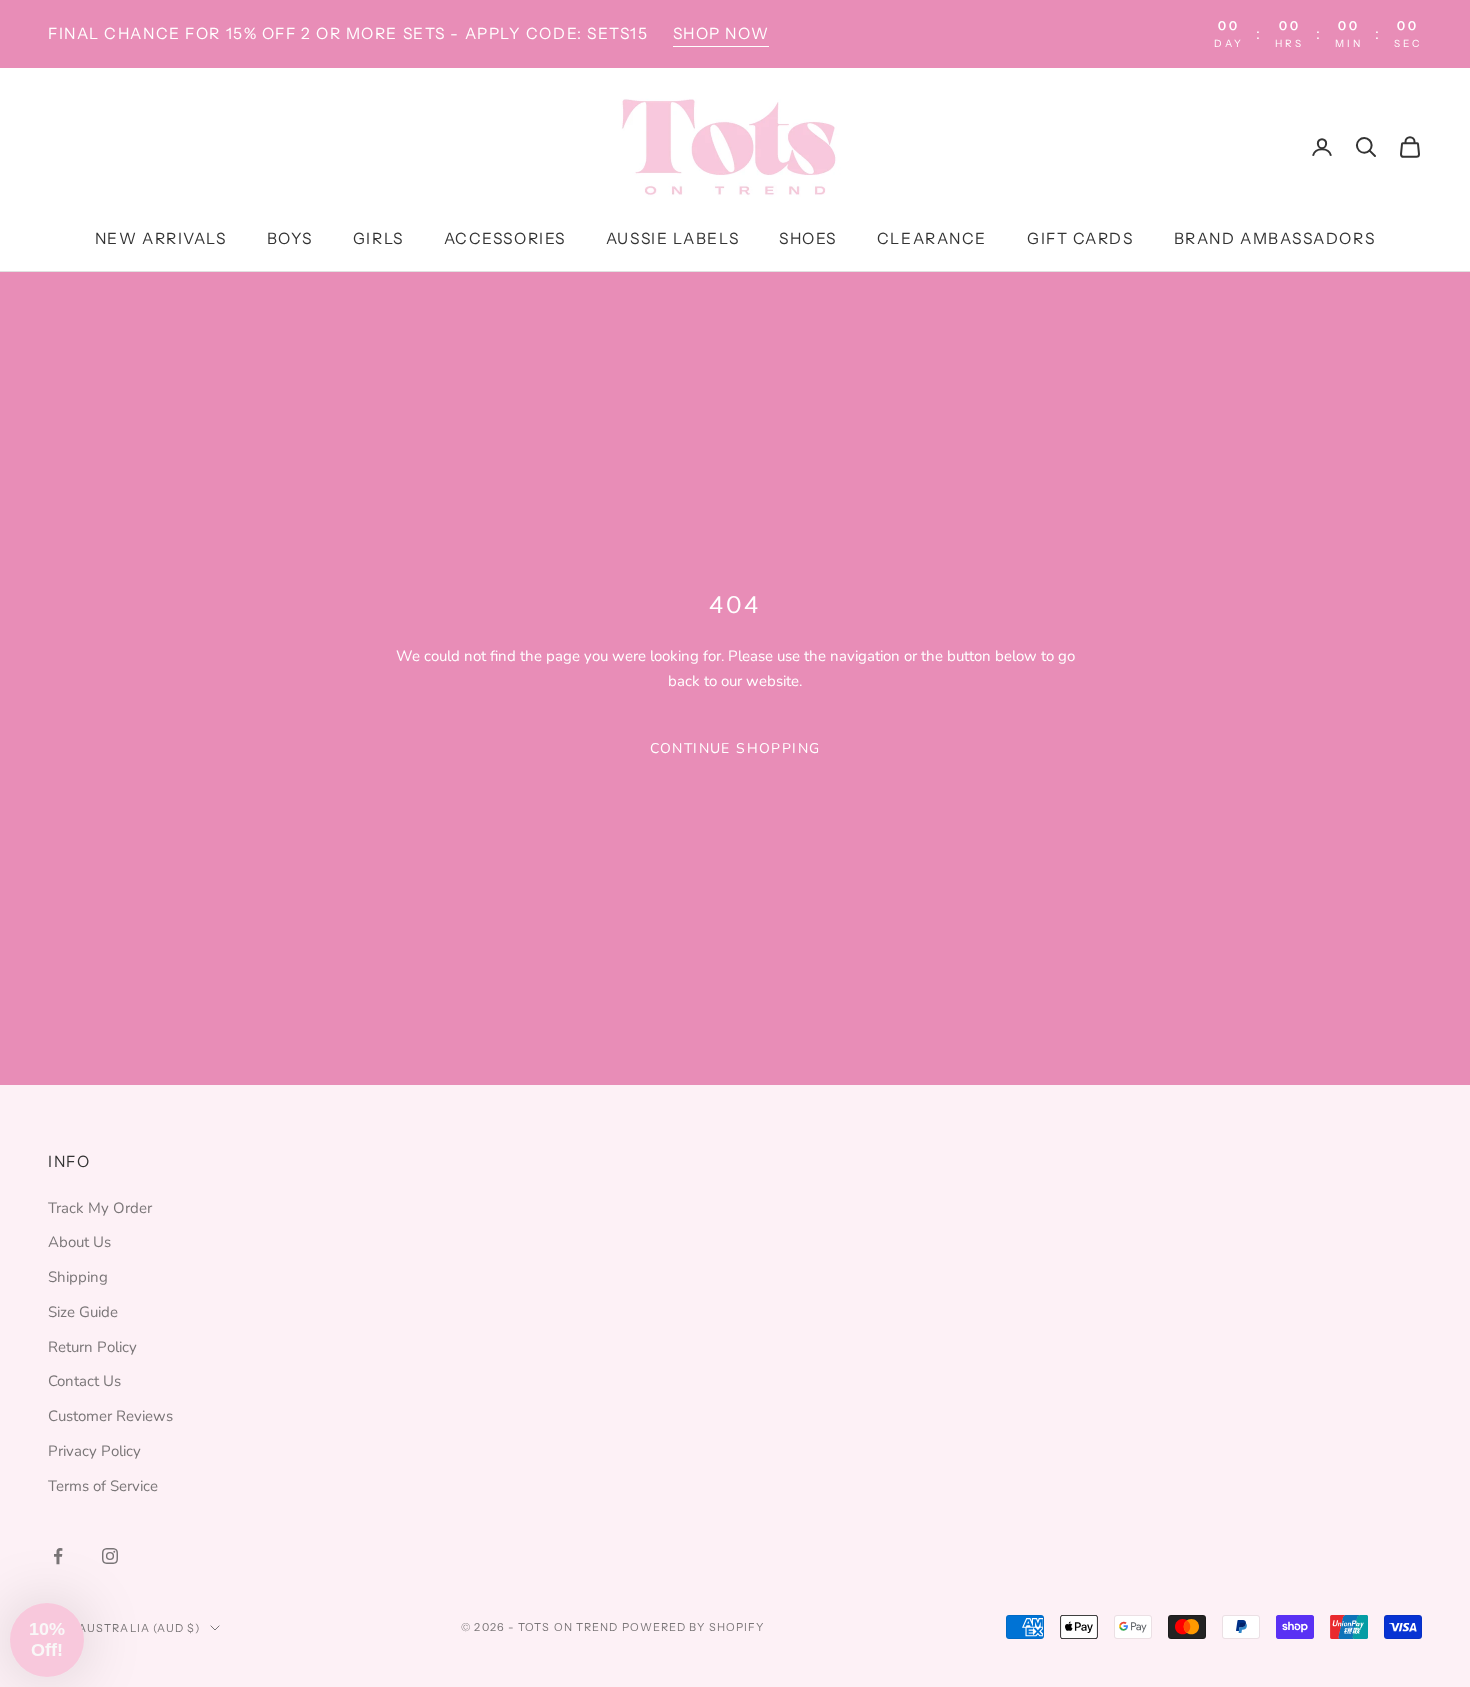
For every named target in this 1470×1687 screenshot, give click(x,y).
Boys (290, 239)
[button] (47, 1640)
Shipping (78, 1277)
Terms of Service (103, 1486)
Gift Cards (1080, 239)
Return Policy (92, 1347)
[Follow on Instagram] (110, 1556)
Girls (378, 239)
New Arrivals (161, 239)
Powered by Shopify (693, 1627)
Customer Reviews (110, 1416)
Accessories (505, 239)
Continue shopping (735, 748)
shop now (721, 33)
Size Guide (83, 1312)
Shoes (808, 239)
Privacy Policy (94, 1451)
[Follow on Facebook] (58, 1556)
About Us (79, 1242)
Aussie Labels (672, 239)
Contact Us (84, 1381)
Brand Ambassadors (1275, 239)
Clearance (932, 239)
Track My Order (100, 1208)
